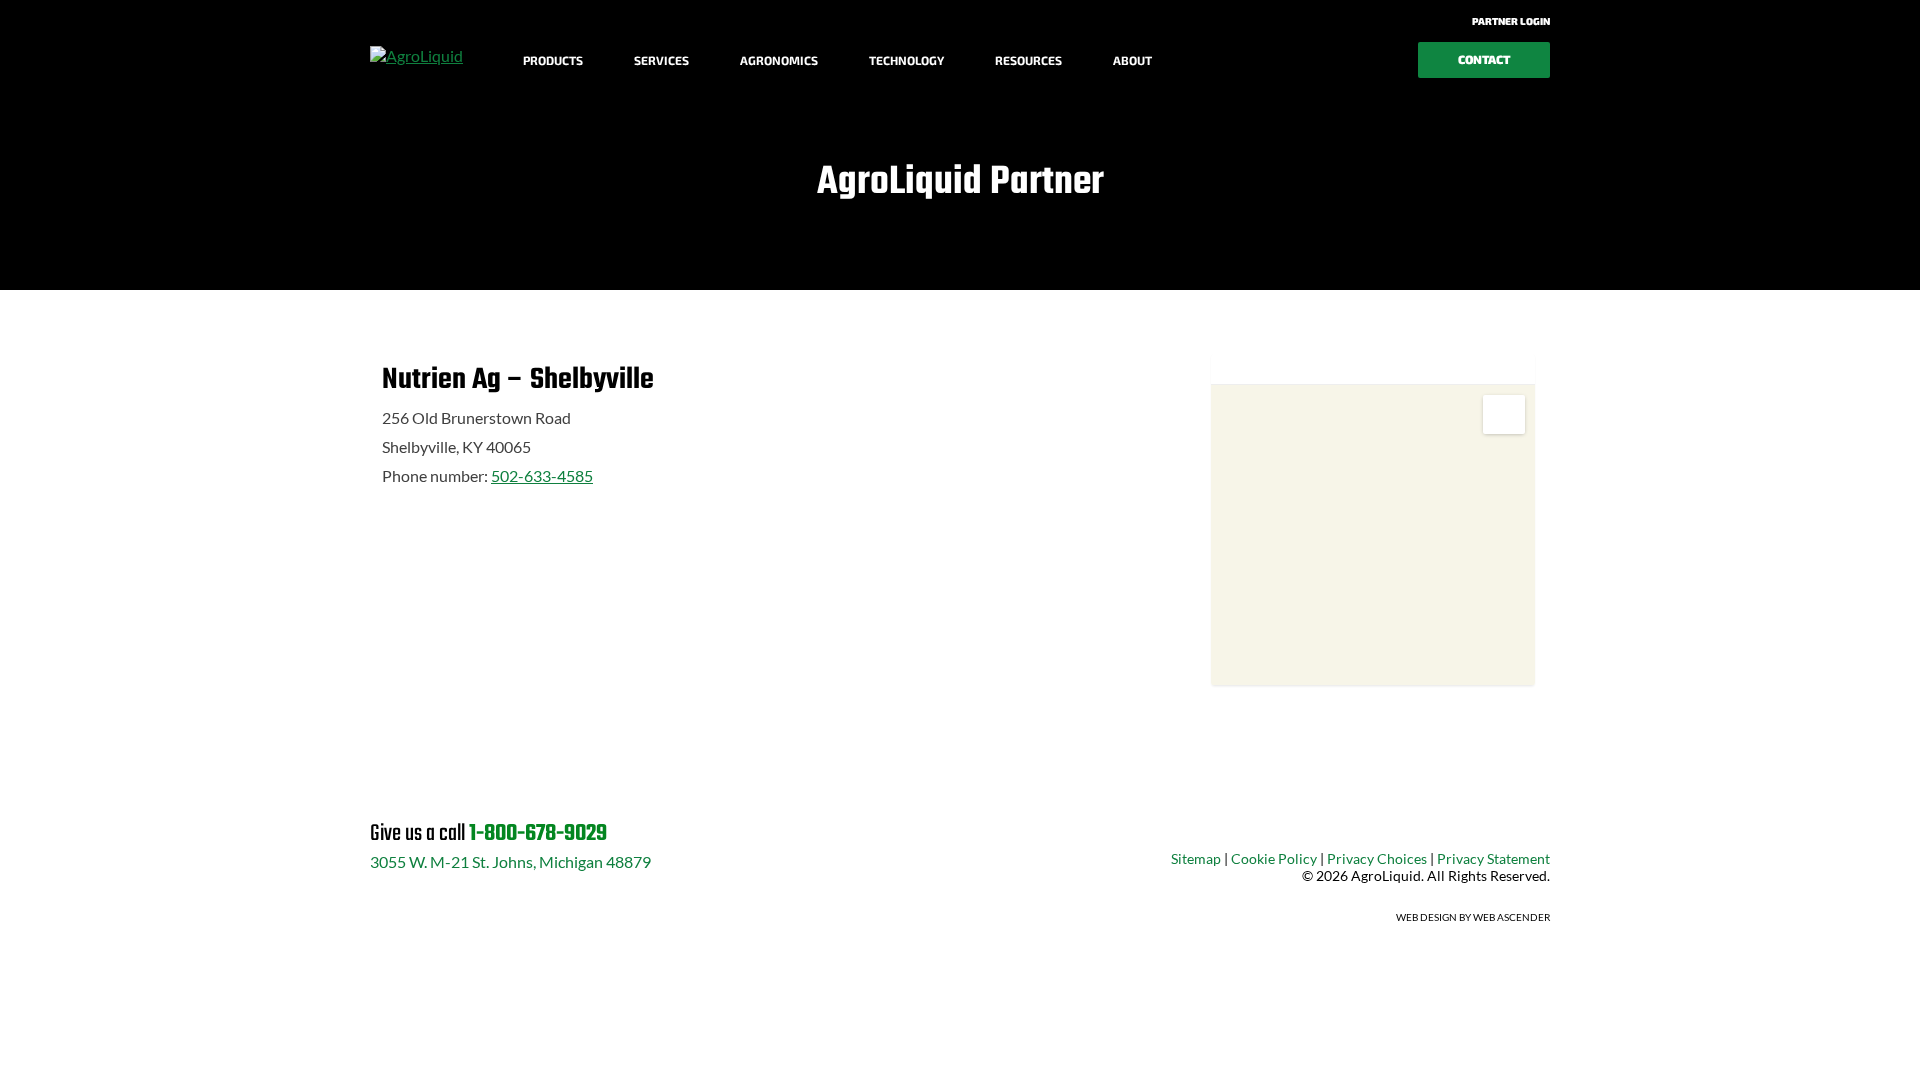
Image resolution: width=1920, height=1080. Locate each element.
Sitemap (1196, 858)
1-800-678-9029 (538, 834)
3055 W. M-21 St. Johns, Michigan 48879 (510, 861)
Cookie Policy (1274, 858)
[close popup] (1780, 1042)
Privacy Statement (1493, 858)
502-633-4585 (542, 475)
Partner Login (1510, 21)
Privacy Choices (1377, 858)
